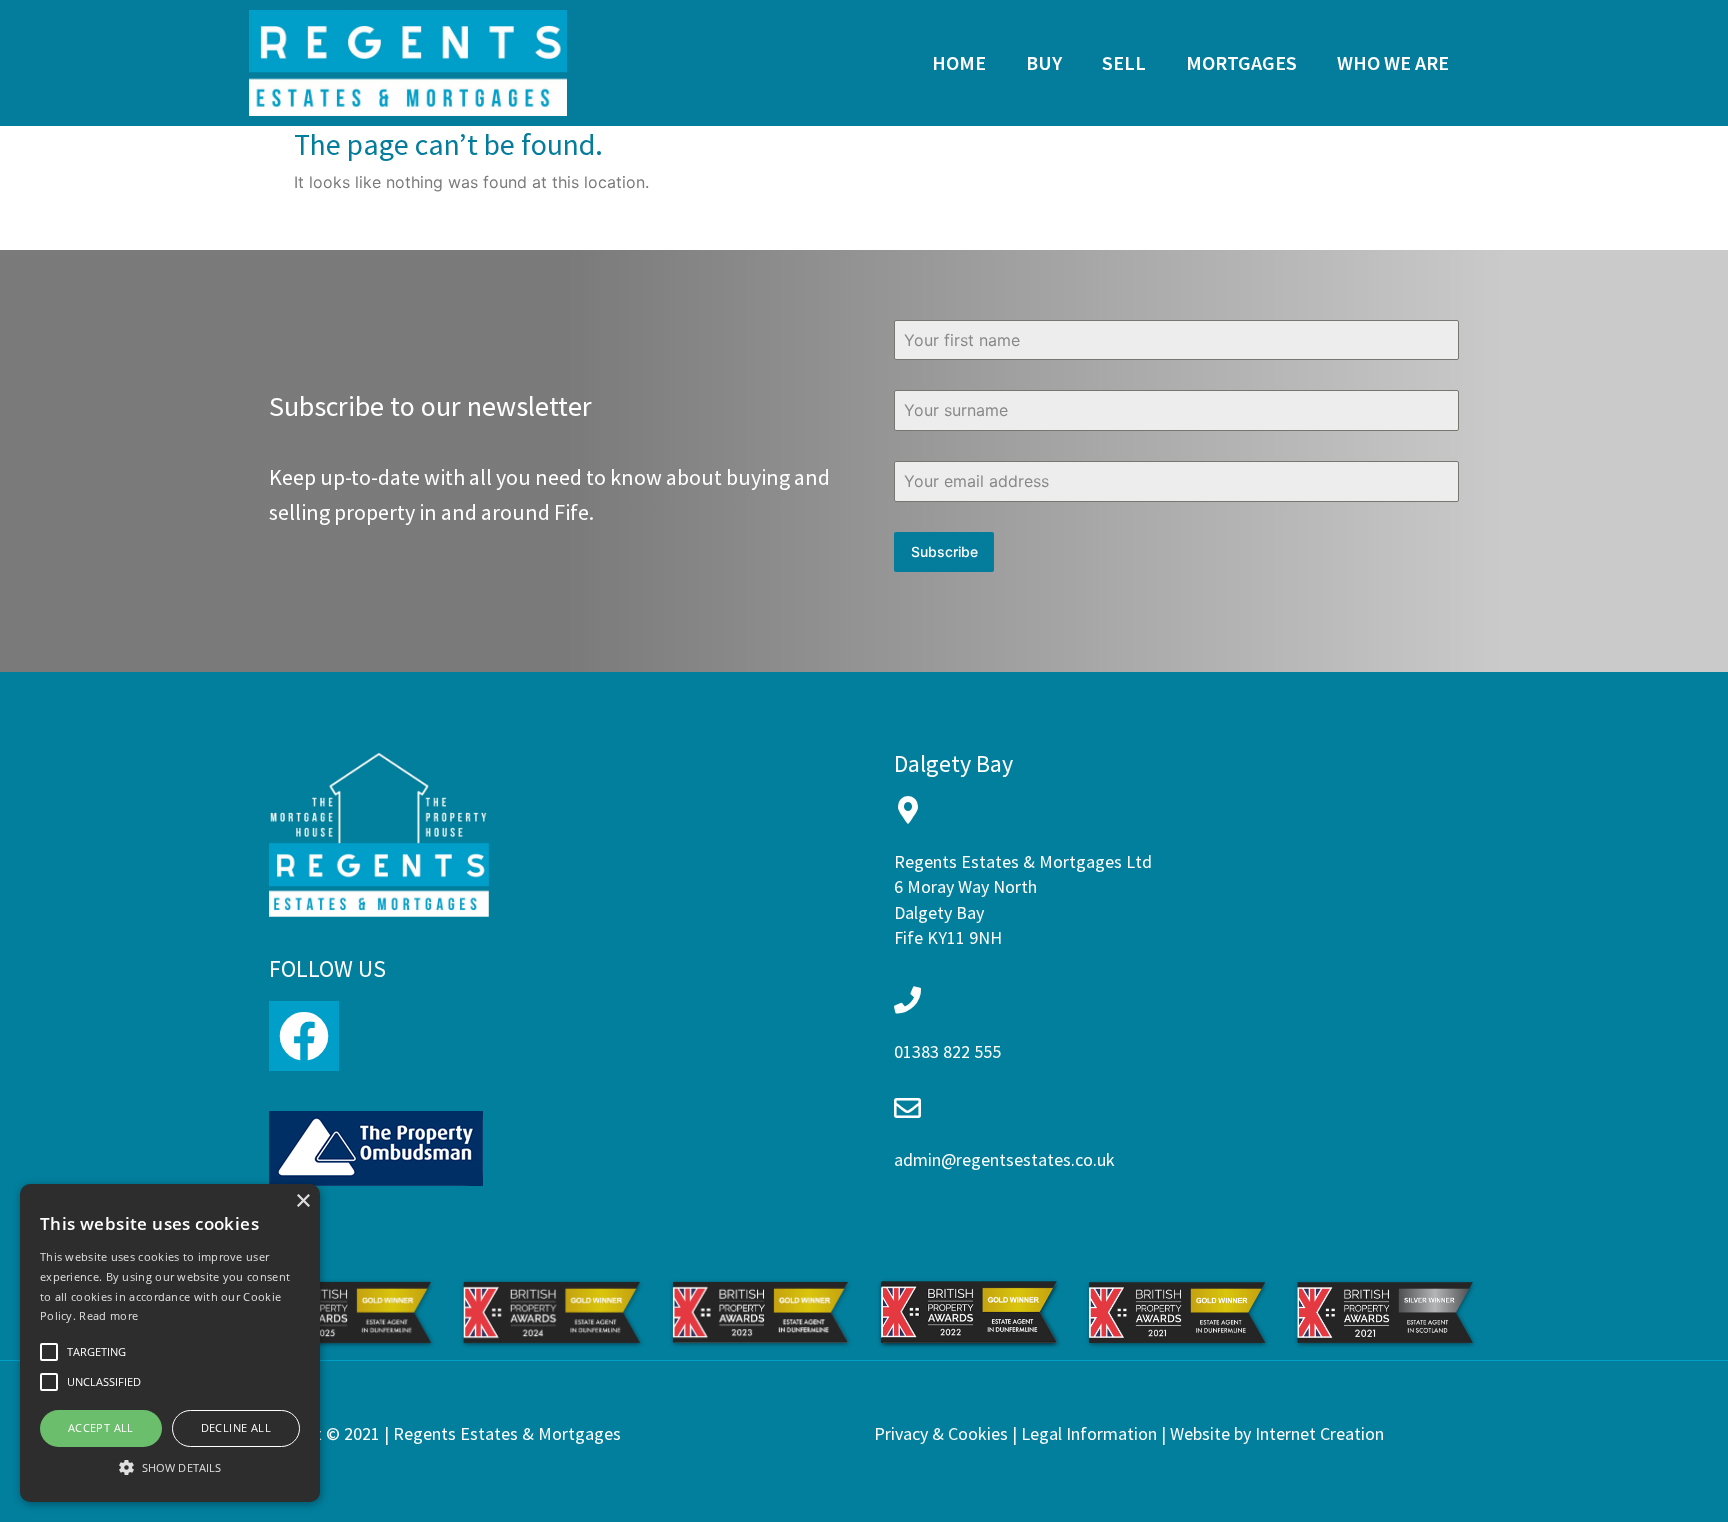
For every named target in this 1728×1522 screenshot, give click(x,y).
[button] (170, 1467)
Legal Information (1089, 1433)
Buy (1044, 62)
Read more (108, 1315)
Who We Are (1393, 62)
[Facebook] (304, 1036)
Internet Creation (1319, 1433)
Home (959, 62)
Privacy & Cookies (941, 1433)
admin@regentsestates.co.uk (1004, 1159)
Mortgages (1241, 62)
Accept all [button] (101, 1427)
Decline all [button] (236, 1427)
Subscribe (944, 551)
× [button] (302, 1201)
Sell (1124, 62)
